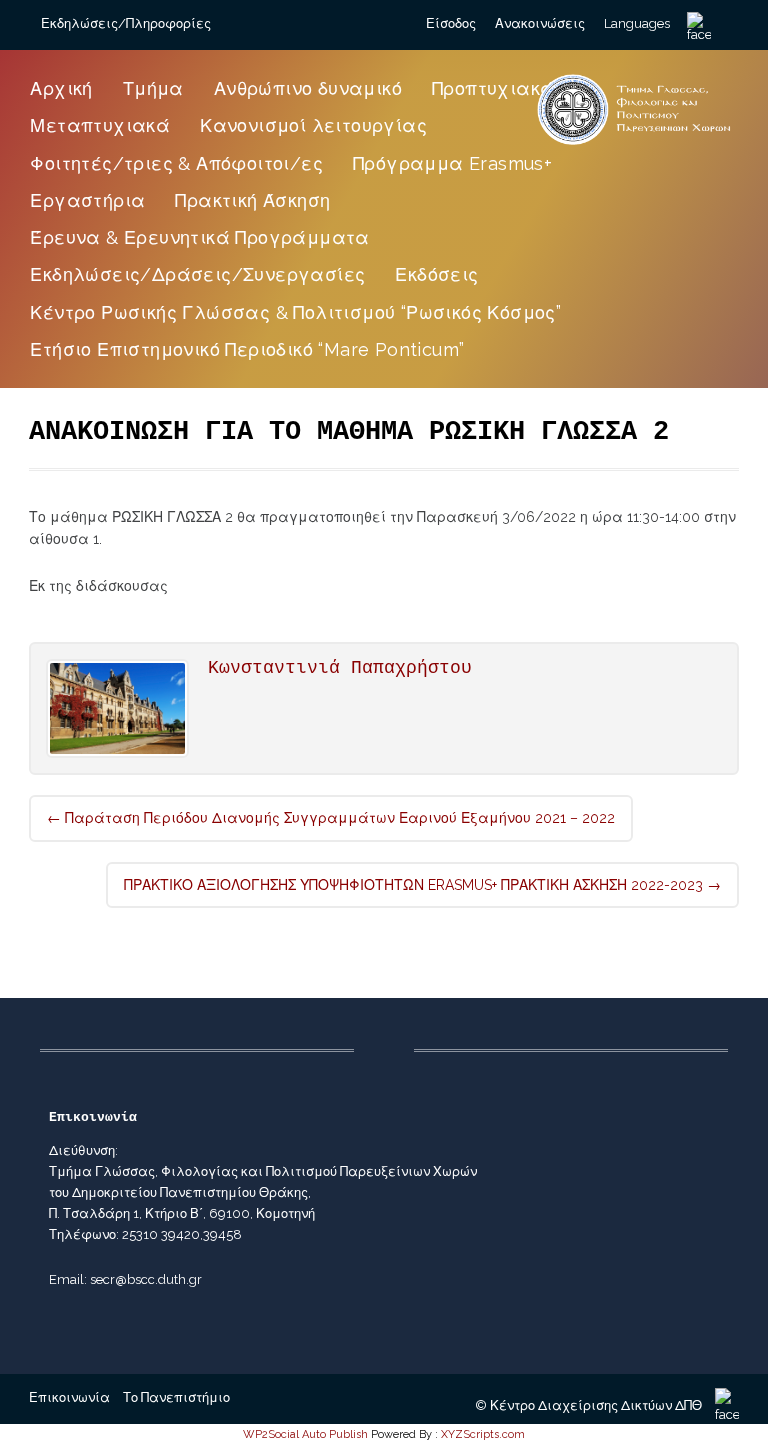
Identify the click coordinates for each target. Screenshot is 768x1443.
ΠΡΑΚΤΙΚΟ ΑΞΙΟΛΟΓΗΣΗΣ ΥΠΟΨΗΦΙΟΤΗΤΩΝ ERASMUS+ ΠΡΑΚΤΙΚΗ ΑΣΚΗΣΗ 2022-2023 (422, 885)
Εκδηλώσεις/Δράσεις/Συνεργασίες (197, 274)
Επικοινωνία (69, 1397)
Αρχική (61, 88)
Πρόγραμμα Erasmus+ (452, 163)
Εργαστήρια (87, 200)
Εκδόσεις (436, 274)
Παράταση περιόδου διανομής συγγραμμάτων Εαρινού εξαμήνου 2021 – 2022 (331, 818)
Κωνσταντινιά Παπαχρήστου (340, 668)
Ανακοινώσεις (540, 23)
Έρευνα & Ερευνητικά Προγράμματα (199, 237)
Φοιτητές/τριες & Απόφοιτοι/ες (176, 163)
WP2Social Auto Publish (305, 1434)
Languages (637, 23)
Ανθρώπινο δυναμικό (308, 88)
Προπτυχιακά (493, 88)
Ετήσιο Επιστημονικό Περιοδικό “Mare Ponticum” (247, 349)
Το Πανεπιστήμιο (176, 1397)
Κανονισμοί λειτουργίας (313, 125)
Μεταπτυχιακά (100, 125)
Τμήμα (153, 88)
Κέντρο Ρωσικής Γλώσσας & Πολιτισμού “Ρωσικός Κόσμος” (295, 312)
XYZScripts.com (483, 1434)
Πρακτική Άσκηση (252, 200)
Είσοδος (451, 23)
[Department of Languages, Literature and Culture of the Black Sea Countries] (634, 144)
